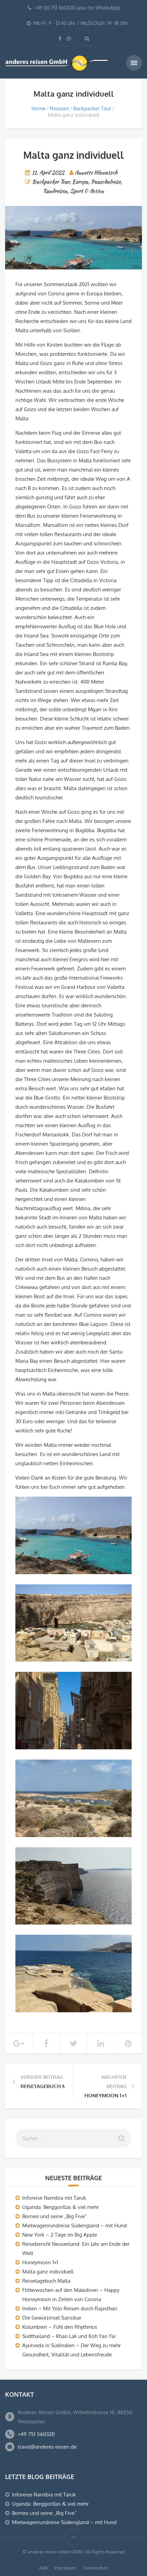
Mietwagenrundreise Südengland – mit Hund (75, 2225)
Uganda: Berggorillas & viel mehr (61, 2207)
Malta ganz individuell (48, 2272)
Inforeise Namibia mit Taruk (54, 2198)
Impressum (65, 2568)
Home (38, 108)
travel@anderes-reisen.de (47, 2447)
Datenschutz (96, 2568)
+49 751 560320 (36, 2434)
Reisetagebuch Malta (46, 2281)
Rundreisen (55, 191)
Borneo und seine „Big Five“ (55, 2216)
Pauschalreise (106, 182)
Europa (80, 182)
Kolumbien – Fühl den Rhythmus (60, 2327)
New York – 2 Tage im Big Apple (60, 2235)
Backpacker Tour (92, 108)
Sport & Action (87, 191)
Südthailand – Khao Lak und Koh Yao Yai (69, 2336)
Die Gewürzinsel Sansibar (52, 2318)
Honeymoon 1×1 (40, 2262)
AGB (43, 2568)
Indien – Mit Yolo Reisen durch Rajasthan (70, 2308)
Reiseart (59, 108)
